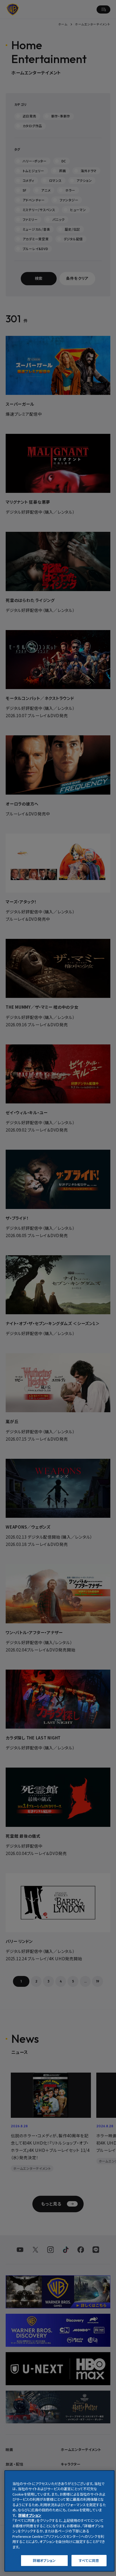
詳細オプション (44, 2560)
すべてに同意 (89, 2560)
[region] (59, 2521)
